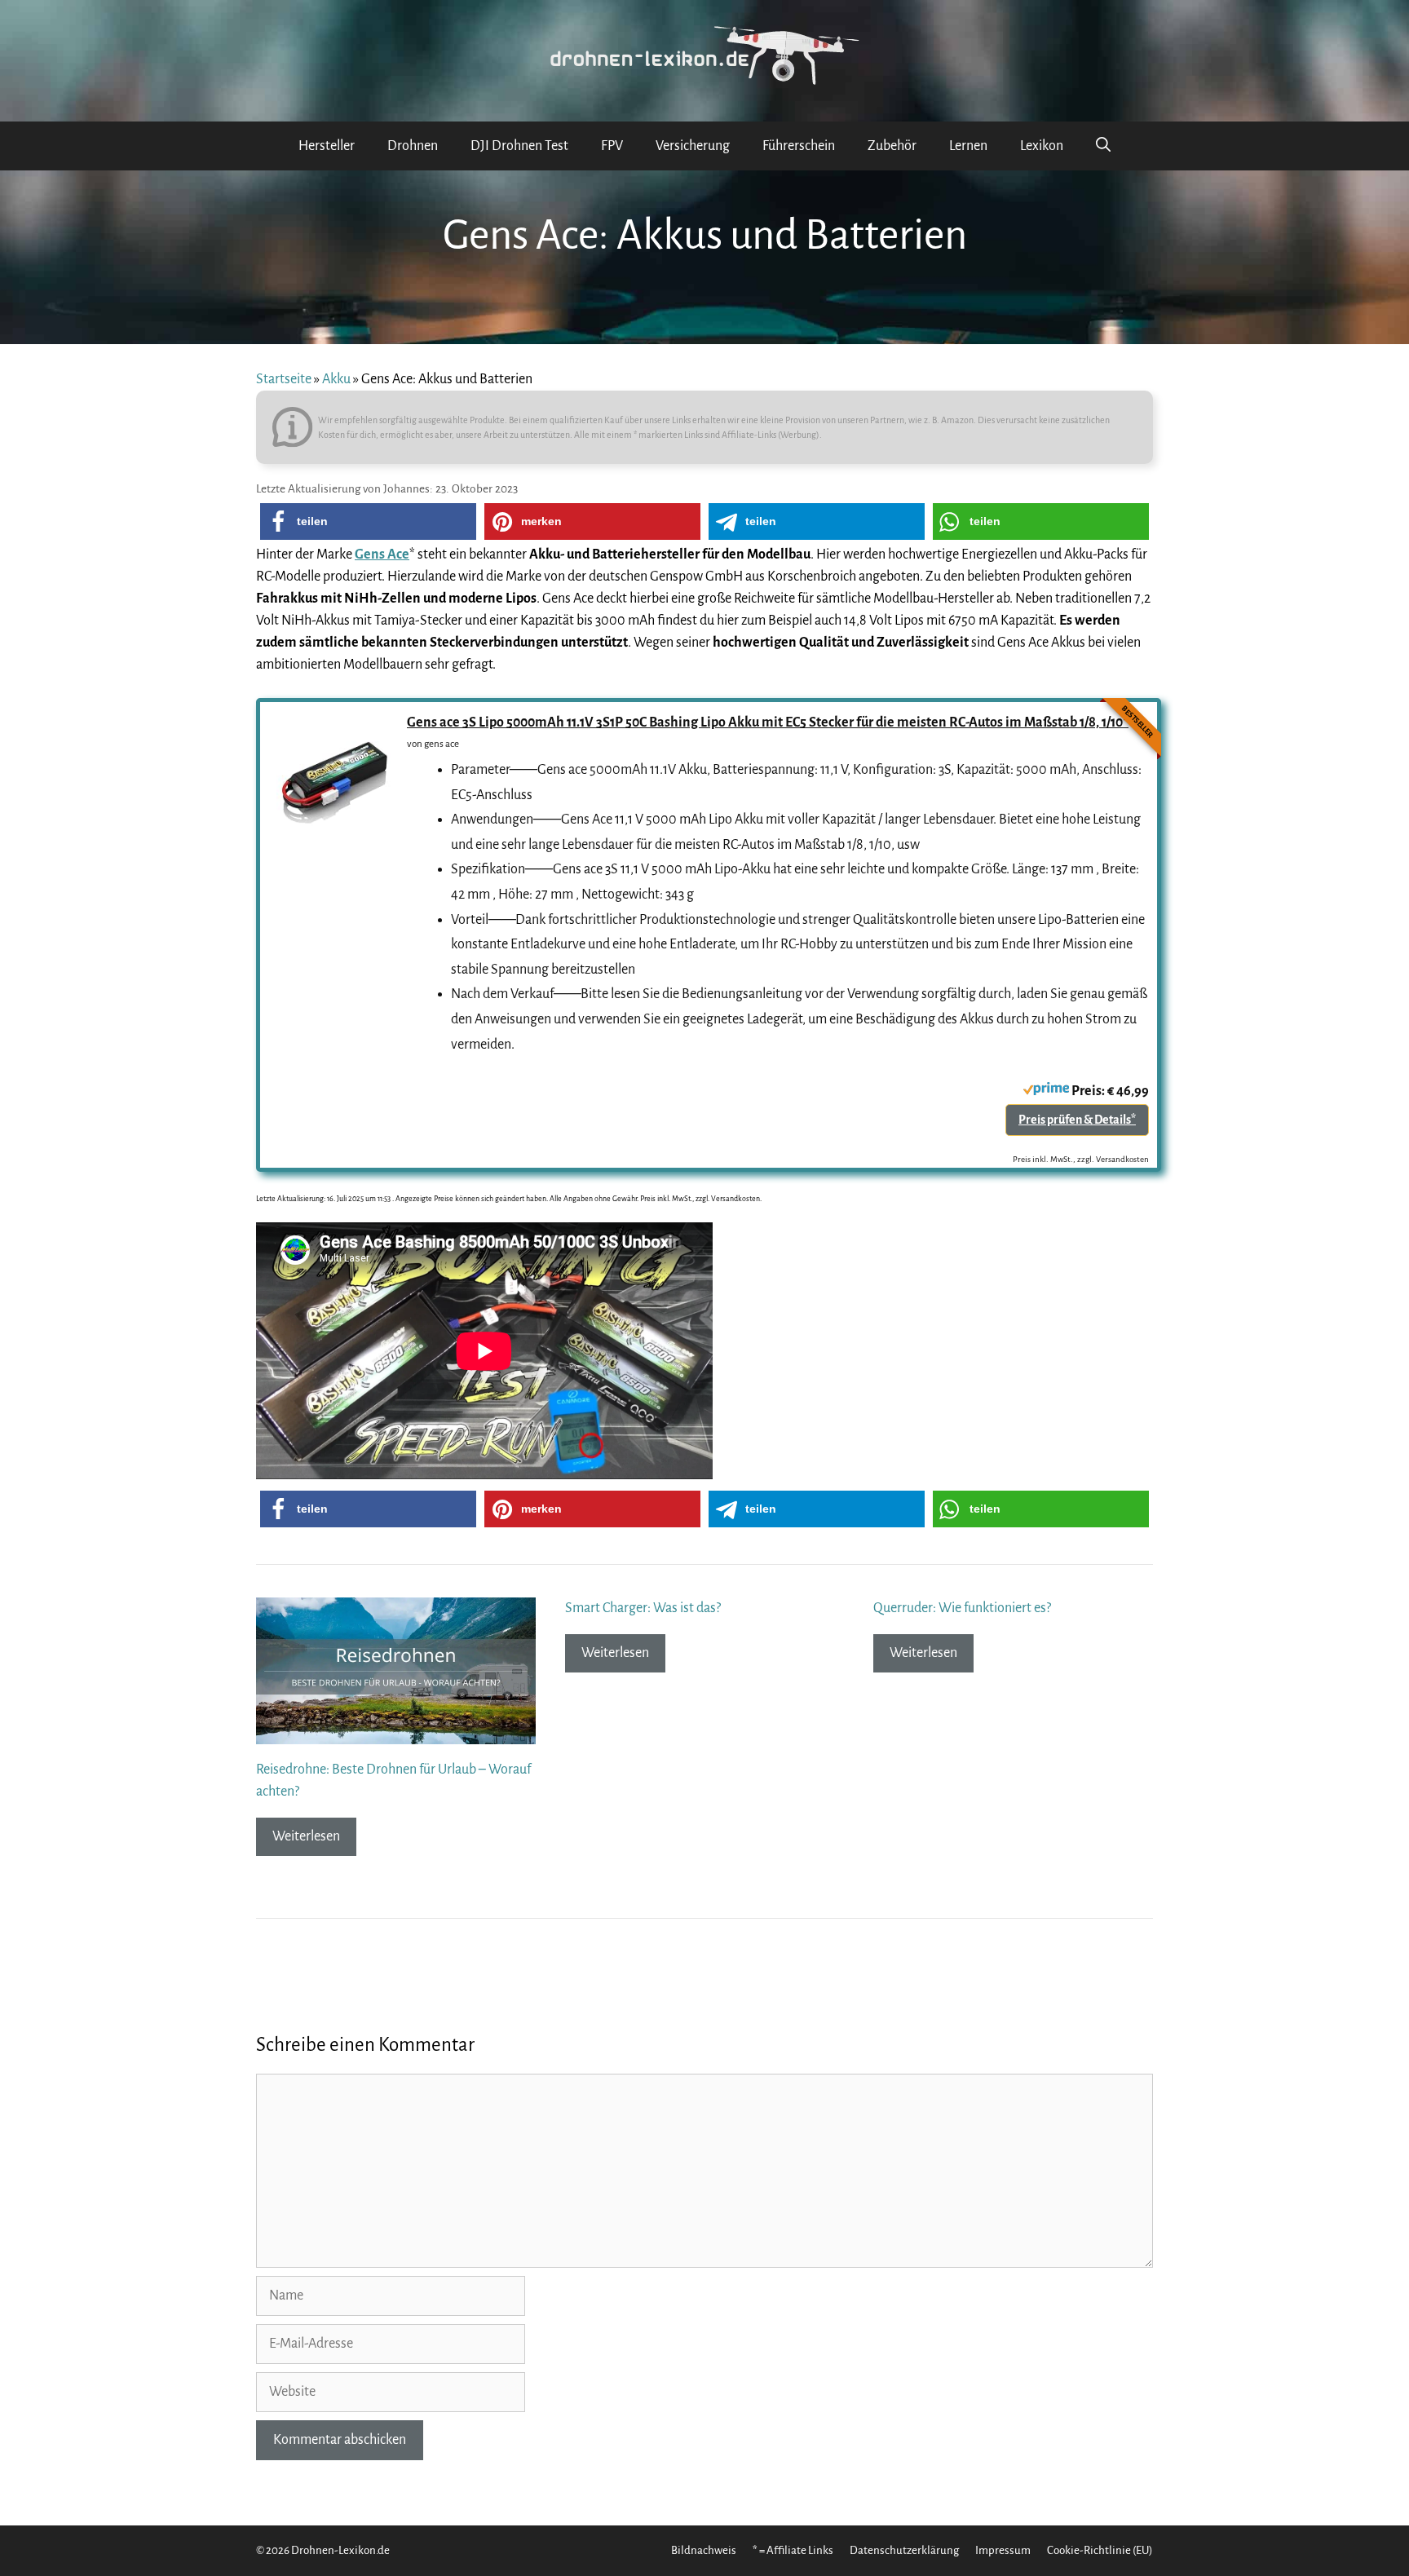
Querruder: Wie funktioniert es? (962, 1608)
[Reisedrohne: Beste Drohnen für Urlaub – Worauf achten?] (396, 1733)
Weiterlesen (306, 1836)
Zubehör (892, 146)
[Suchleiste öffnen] (1103, 146)
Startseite (284, 379)
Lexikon (1042, 146)
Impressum (1003, 2550)
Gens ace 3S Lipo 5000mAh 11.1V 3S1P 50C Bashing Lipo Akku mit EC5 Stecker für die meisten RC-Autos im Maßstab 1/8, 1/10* (768, 722)
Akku (336, 379)
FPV (612, 146)
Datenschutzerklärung (904, 2550)
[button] (368, 521)
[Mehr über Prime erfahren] (1046, 1091)
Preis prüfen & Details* (1077, 1120)
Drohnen (413, 146)
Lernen (968, 146)
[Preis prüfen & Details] (333, 828)
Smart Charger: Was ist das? (643, 1608)
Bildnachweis (704, 2550)
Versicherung (693, 146)
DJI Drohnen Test (519, 146)
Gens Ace (382, 555)
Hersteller (327, 146)
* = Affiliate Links (793, 2550)
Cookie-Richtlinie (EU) (1100, 2550)
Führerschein (799, 146)
